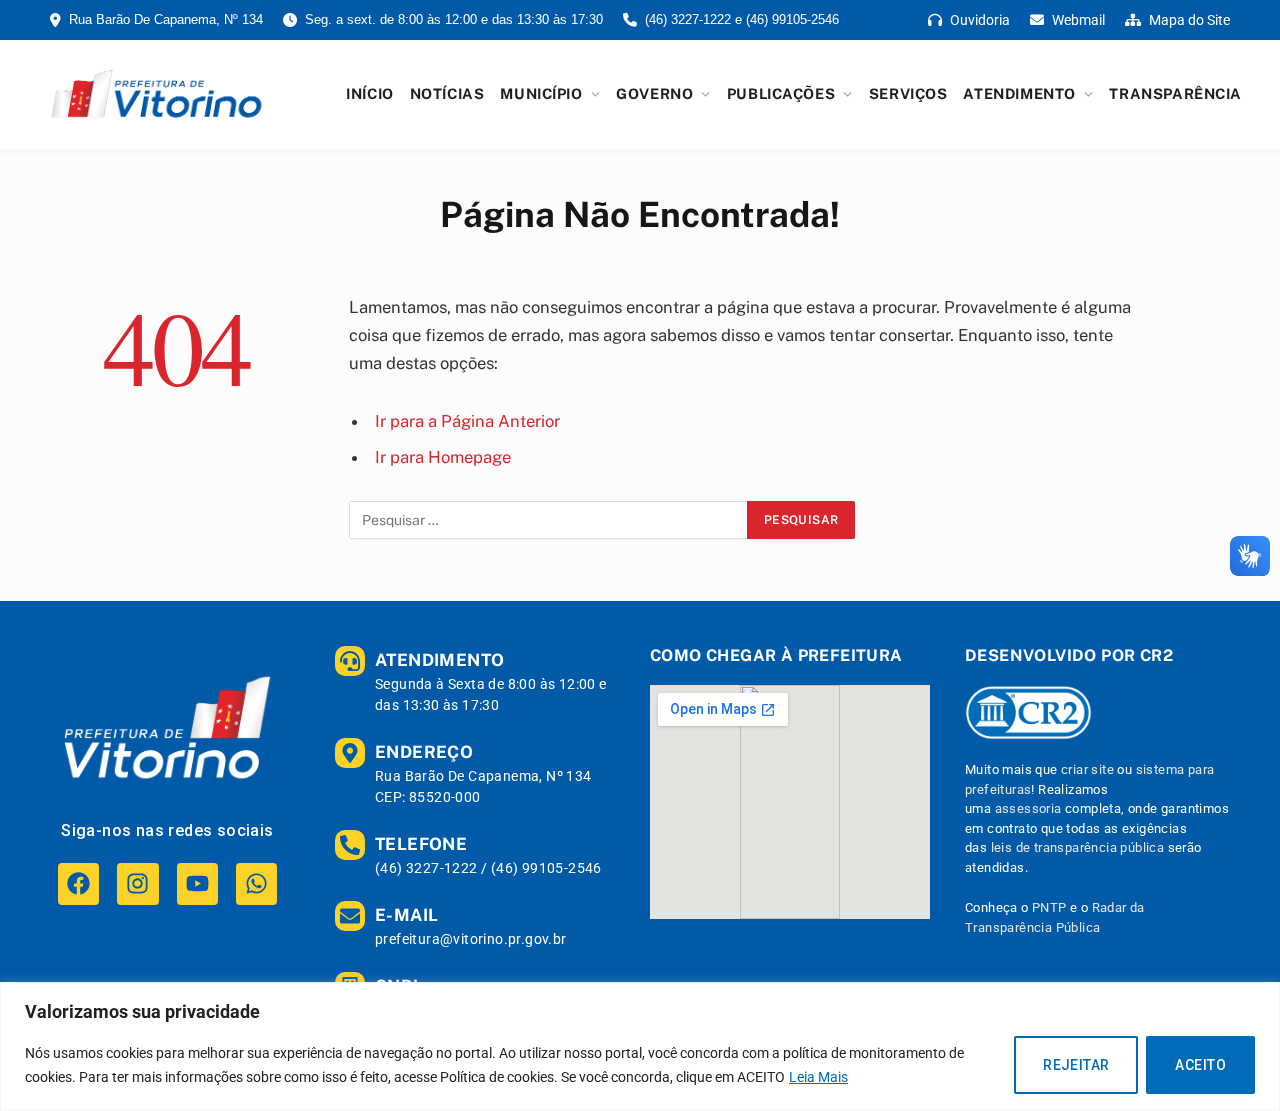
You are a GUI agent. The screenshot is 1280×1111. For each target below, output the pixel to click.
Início (369, 93)
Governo (654, 93)
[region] (640, 1046)
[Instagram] (137, 883)
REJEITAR (1076, 1065)
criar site (1087, 769)
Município (541, 93)
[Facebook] (78, 883)
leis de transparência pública (1078, 847)
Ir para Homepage (443, 457)
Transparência (1175, 93)
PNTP (1049, 907)
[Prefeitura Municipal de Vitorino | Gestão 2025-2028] (156, 94)
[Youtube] (197, 883)
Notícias (447, 93)
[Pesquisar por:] (549, 520)
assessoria (1028, 808)
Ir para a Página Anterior (467, 421)
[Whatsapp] (256, 883)
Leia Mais (818, 1077)
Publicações (781, 93)
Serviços (908, 93)
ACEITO (1200, 1065)
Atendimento (1019, 93)
